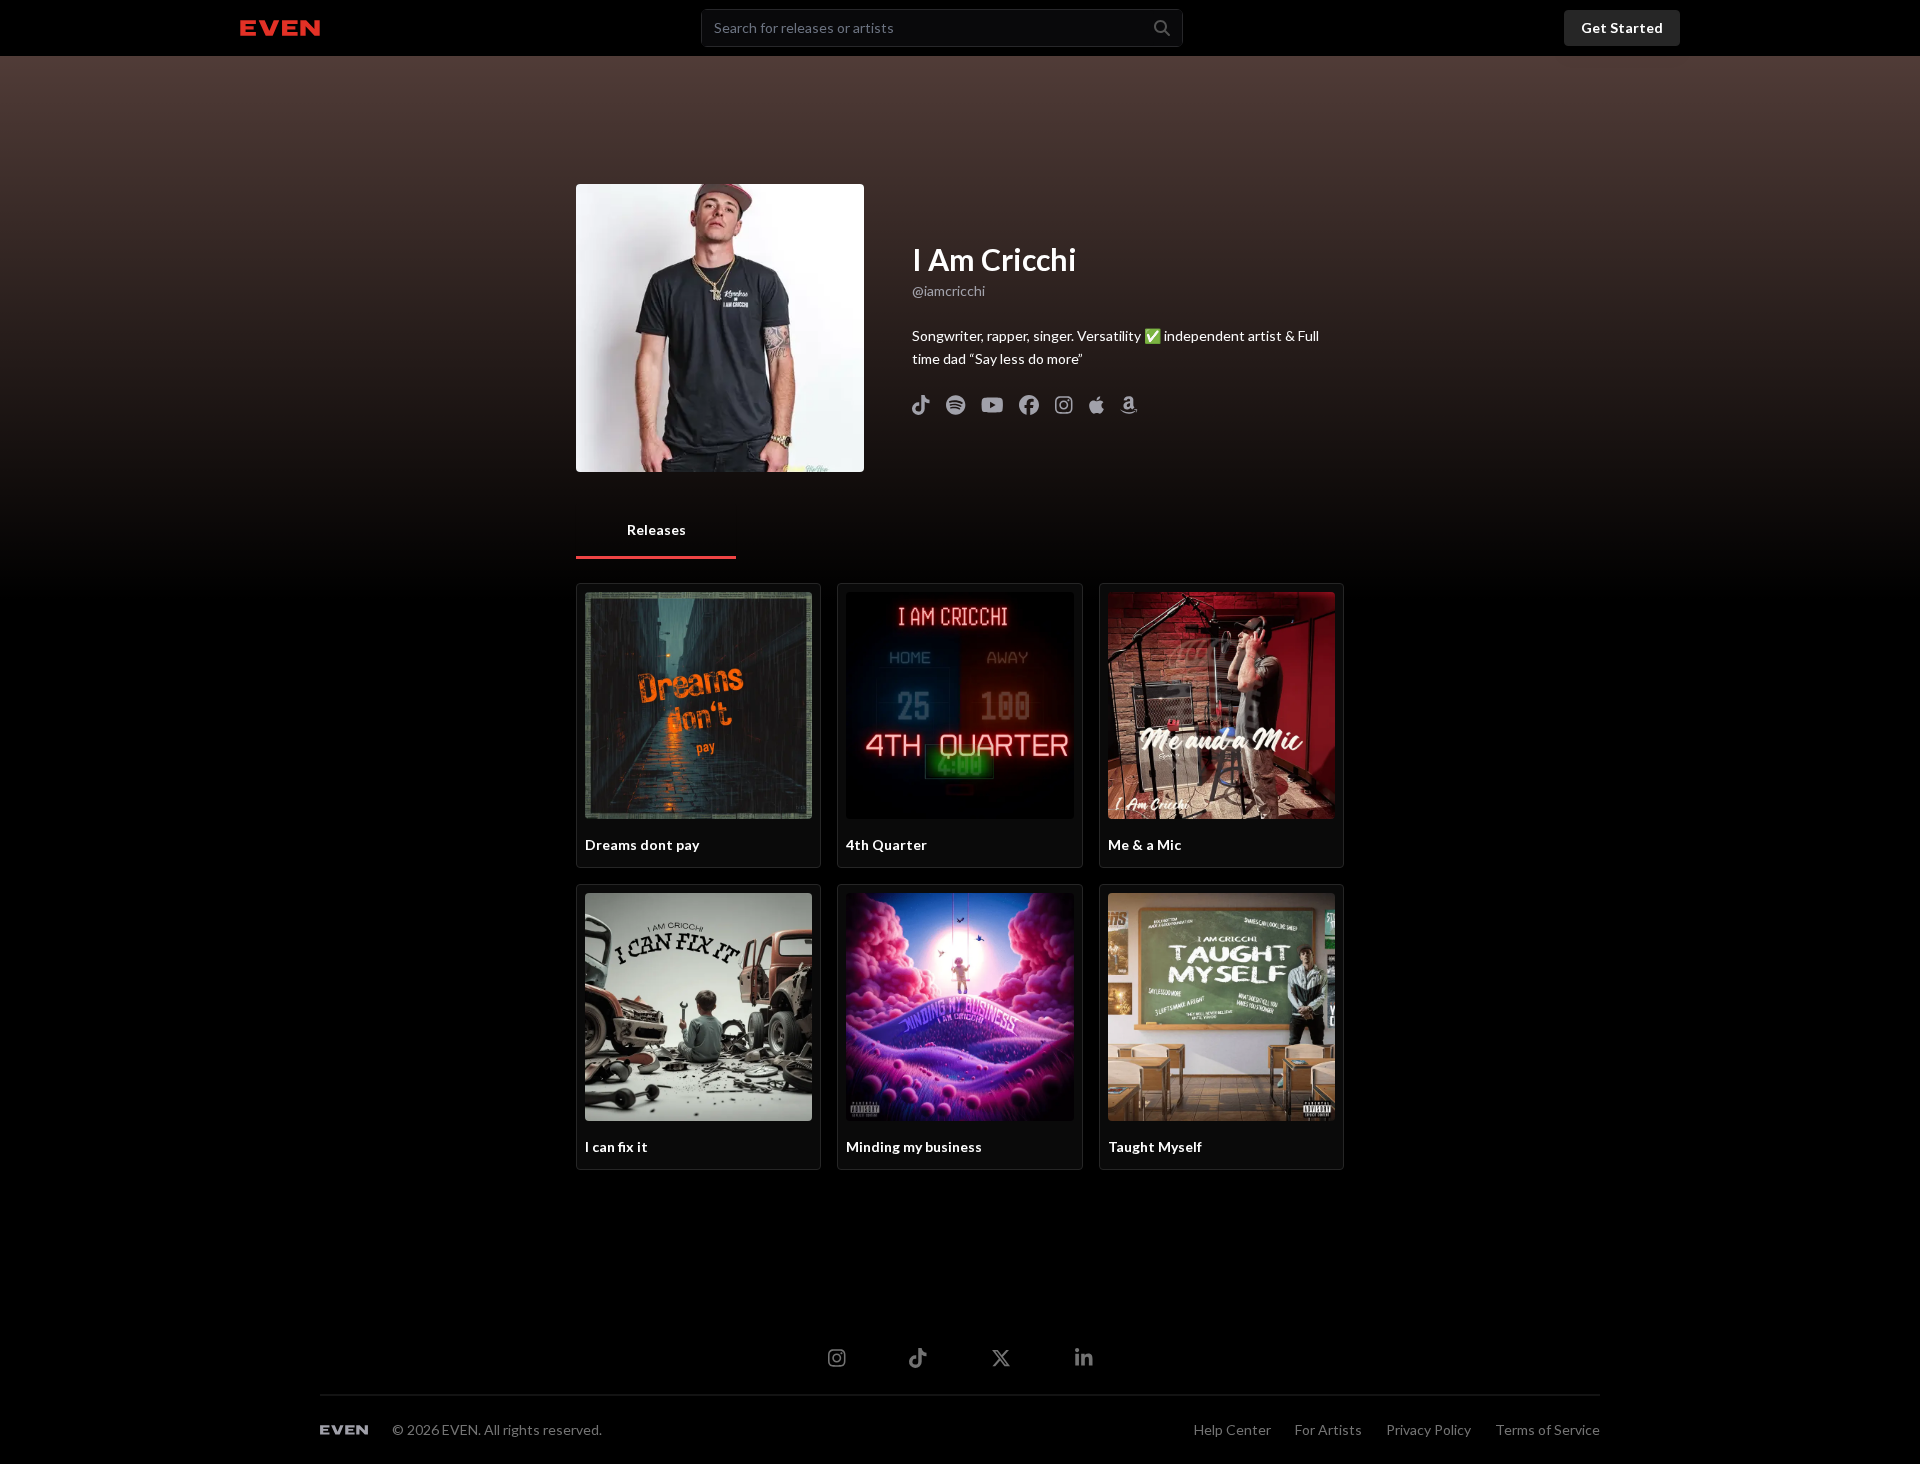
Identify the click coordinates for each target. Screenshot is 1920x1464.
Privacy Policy (1428, 1429)
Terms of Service (1547, 1429)
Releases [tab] (656, 529)
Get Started (1622, 27)
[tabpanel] (960, 876)
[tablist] (656, 531)
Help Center (1232, 1429)
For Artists (1328, 1429)
